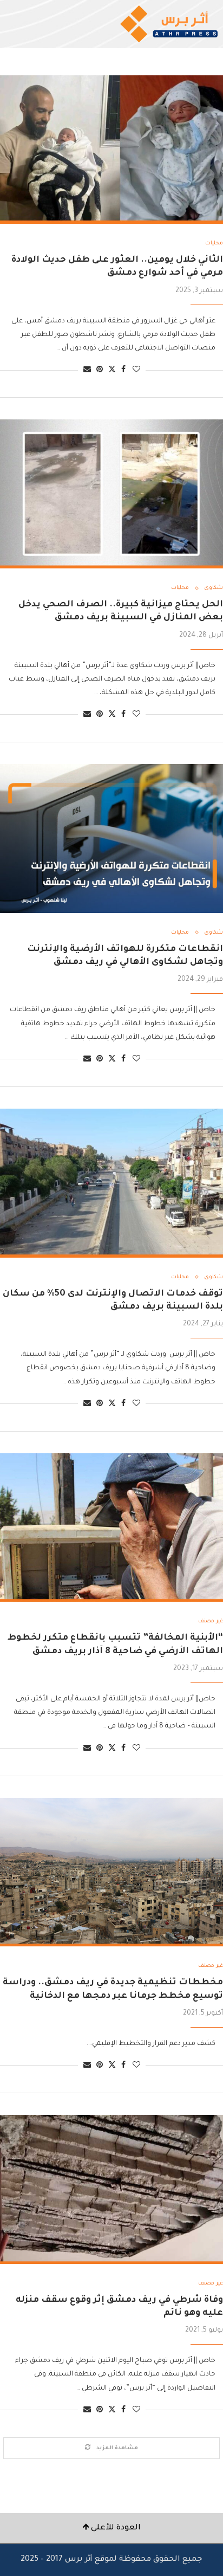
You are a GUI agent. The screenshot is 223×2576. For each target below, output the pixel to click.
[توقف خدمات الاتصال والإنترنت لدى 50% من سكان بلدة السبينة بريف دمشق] (111, 1183)
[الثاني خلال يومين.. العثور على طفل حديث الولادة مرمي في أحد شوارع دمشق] (111, 150)
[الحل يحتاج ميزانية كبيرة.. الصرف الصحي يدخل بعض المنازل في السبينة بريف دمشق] (111, 494)
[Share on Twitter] (112, 370)
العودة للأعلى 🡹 (112, 2528)
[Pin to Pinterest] (100, 370)
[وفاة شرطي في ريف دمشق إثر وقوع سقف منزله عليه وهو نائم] (111, 2189)
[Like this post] (136, 370)
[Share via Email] (87, 370)
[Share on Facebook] (123, 370)
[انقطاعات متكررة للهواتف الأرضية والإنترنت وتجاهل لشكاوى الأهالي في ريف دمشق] (111, 839)
